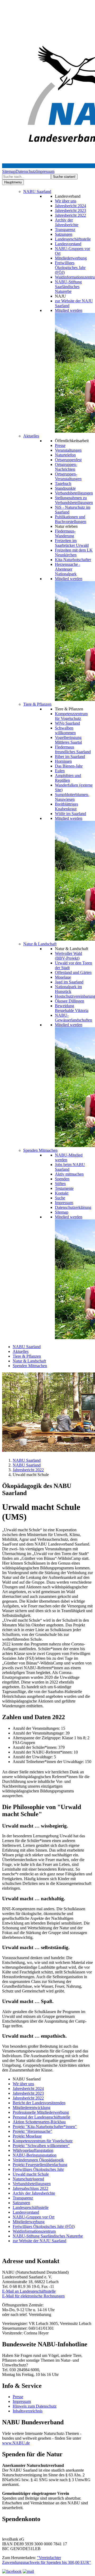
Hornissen (63, 761)
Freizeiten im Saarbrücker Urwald (72, 543)
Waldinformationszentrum (34, 2231)
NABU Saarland (37, 191)
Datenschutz (26, 171)
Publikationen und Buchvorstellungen (71, 519)
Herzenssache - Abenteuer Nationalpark (68, 569)
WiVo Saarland (67, 723)
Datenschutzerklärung (73, 1207)
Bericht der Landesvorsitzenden (39, 2103)
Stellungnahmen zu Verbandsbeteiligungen (74, 500)
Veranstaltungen (68, 450)
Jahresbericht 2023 (70, 211)
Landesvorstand (68, 244)
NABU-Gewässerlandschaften (73, 1018)
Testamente (64, 1188)
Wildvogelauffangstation (33, 2150)
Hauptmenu (13, 182)
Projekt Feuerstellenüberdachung (40, 2165)
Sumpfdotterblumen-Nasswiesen (72, 797)
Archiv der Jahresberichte (67, 222)
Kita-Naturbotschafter (73, 560)
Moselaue (63, 977)
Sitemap (9, 171)
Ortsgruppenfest (68, 460)
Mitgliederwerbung (71, 258)
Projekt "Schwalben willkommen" (41, 2146)
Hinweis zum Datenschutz (35, 2406)
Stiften (60, 1184)
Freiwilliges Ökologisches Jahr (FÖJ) (70, 268)
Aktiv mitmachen (69, 1174)
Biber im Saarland (70, 757)
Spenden (62, 1179)
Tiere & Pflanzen (37, 704)
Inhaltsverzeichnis (28, 2411)
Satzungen (64, 234)
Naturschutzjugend (28, 2179)
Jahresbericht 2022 (70, 215)
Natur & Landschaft (40, 944)
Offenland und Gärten (73, 972)
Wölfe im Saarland (70, 814)
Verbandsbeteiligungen (74, 493)
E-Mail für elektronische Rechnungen (33, 2296)
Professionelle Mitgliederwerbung (41, 2112)
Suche (60, 1198)
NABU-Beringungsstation (35, 2155)
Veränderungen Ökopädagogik (38, 2160)
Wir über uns (66, 201)
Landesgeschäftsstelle (73, 239)
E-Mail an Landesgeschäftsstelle (29, 2291)
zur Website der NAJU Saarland (39, 2241)
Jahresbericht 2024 (70, 206)
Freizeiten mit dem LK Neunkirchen (74, 552)
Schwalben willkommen (65, 730)
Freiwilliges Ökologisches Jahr (38, 2169)
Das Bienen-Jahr (69, 766)
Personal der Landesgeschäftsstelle (41, 2117)
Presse (60, 445)
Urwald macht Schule (31, 2174)
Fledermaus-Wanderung (65, 533)
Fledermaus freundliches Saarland (73, 749)
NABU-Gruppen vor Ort (34, 2217)
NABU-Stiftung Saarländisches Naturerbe (68, 287)
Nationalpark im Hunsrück (68, 989)
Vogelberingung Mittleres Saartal (68, 740)
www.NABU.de (16, 2443)
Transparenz (65, 230)
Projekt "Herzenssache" (32, 2131)
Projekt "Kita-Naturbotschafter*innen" (45, 2127)
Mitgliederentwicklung (32, 2108)
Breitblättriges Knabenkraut (66, 806)
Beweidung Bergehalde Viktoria (72, 1008)
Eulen (60, 771)
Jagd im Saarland (69, 982)
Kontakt (62, 1193)
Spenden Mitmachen (40, 1150)
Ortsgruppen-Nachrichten (66, 467)
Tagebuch (63, 484)
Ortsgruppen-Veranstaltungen (68, 476)
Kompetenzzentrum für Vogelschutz (71, 716)
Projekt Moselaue (27, 2136)
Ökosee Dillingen (70, 1001)
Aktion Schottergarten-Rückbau (39, 2122)
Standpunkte (65, 488)
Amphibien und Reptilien (68, 778)
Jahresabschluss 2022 (30, 2188)
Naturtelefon (65, 455)
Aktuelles (31, 436)
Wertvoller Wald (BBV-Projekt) (68, 956)
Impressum (45, 171)
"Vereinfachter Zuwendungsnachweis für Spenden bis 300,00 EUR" (47, 2560)
